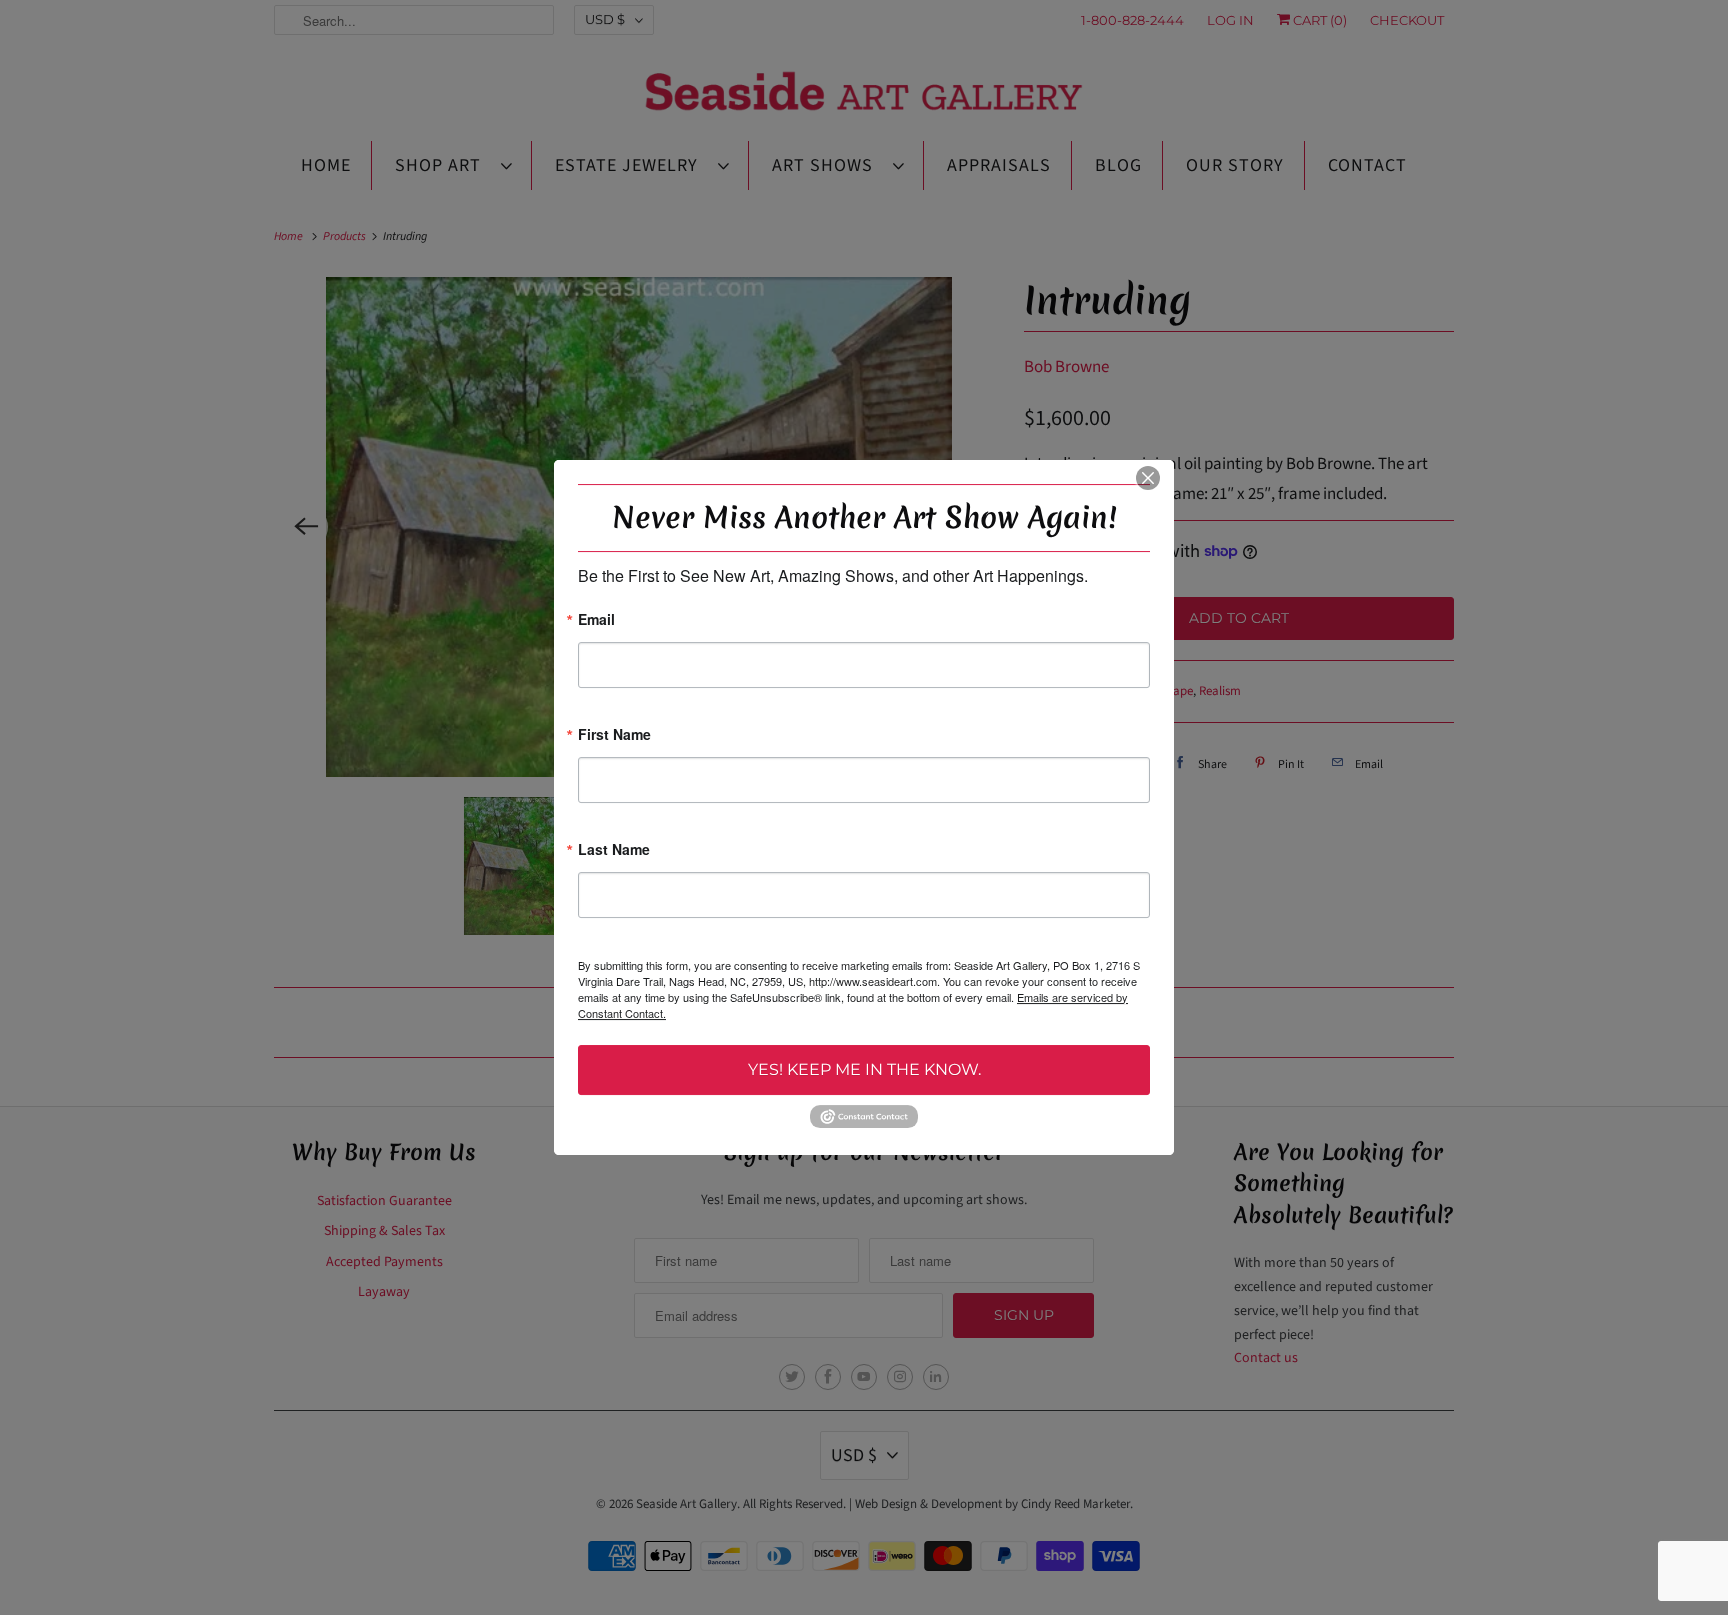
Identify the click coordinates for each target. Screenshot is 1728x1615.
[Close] (1148, 478)
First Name (614, 735)
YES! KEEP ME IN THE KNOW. (864, 1069)
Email (596, 620)
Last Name (614, 850)
